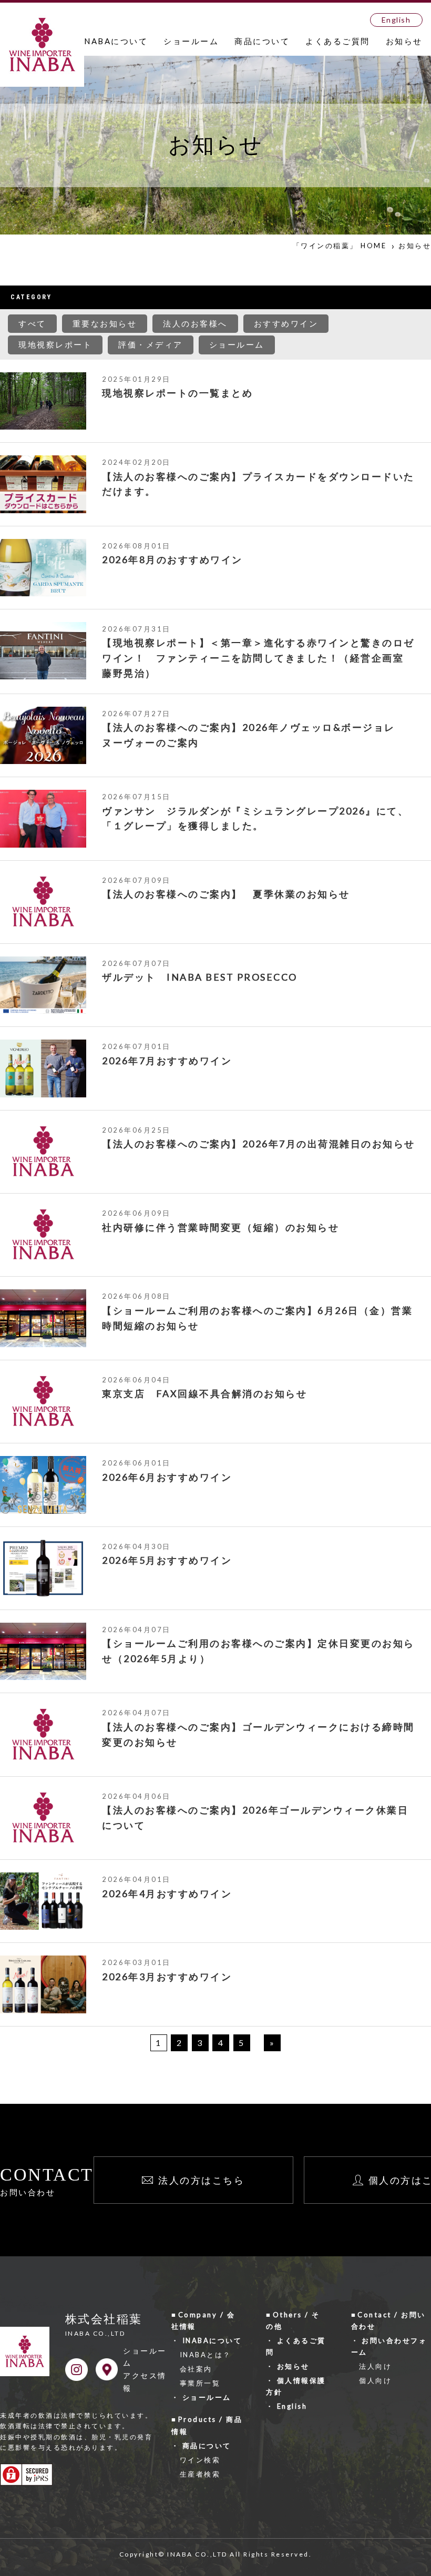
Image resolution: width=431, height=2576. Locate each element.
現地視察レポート (55, 344)
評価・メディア (151, 344)
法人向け (375, 2366)
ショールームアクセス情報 (145, 2369)
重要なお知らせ (105, 323)
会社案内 (196, 2369)
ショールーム (191, 41)
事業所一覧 (200, 2383)
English (396, 20)
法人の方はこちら (201, 2180)
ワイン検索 (200, 2460)
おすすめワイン (286, 323)
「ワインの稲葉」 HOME (340, 246)
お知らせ (404, 41)
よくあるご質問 (338, 41)
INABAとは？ (206, 2355)
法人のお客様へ (195, 323)
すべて (32, 323)
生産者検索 (200, 2474)
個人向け (375, 2380)
